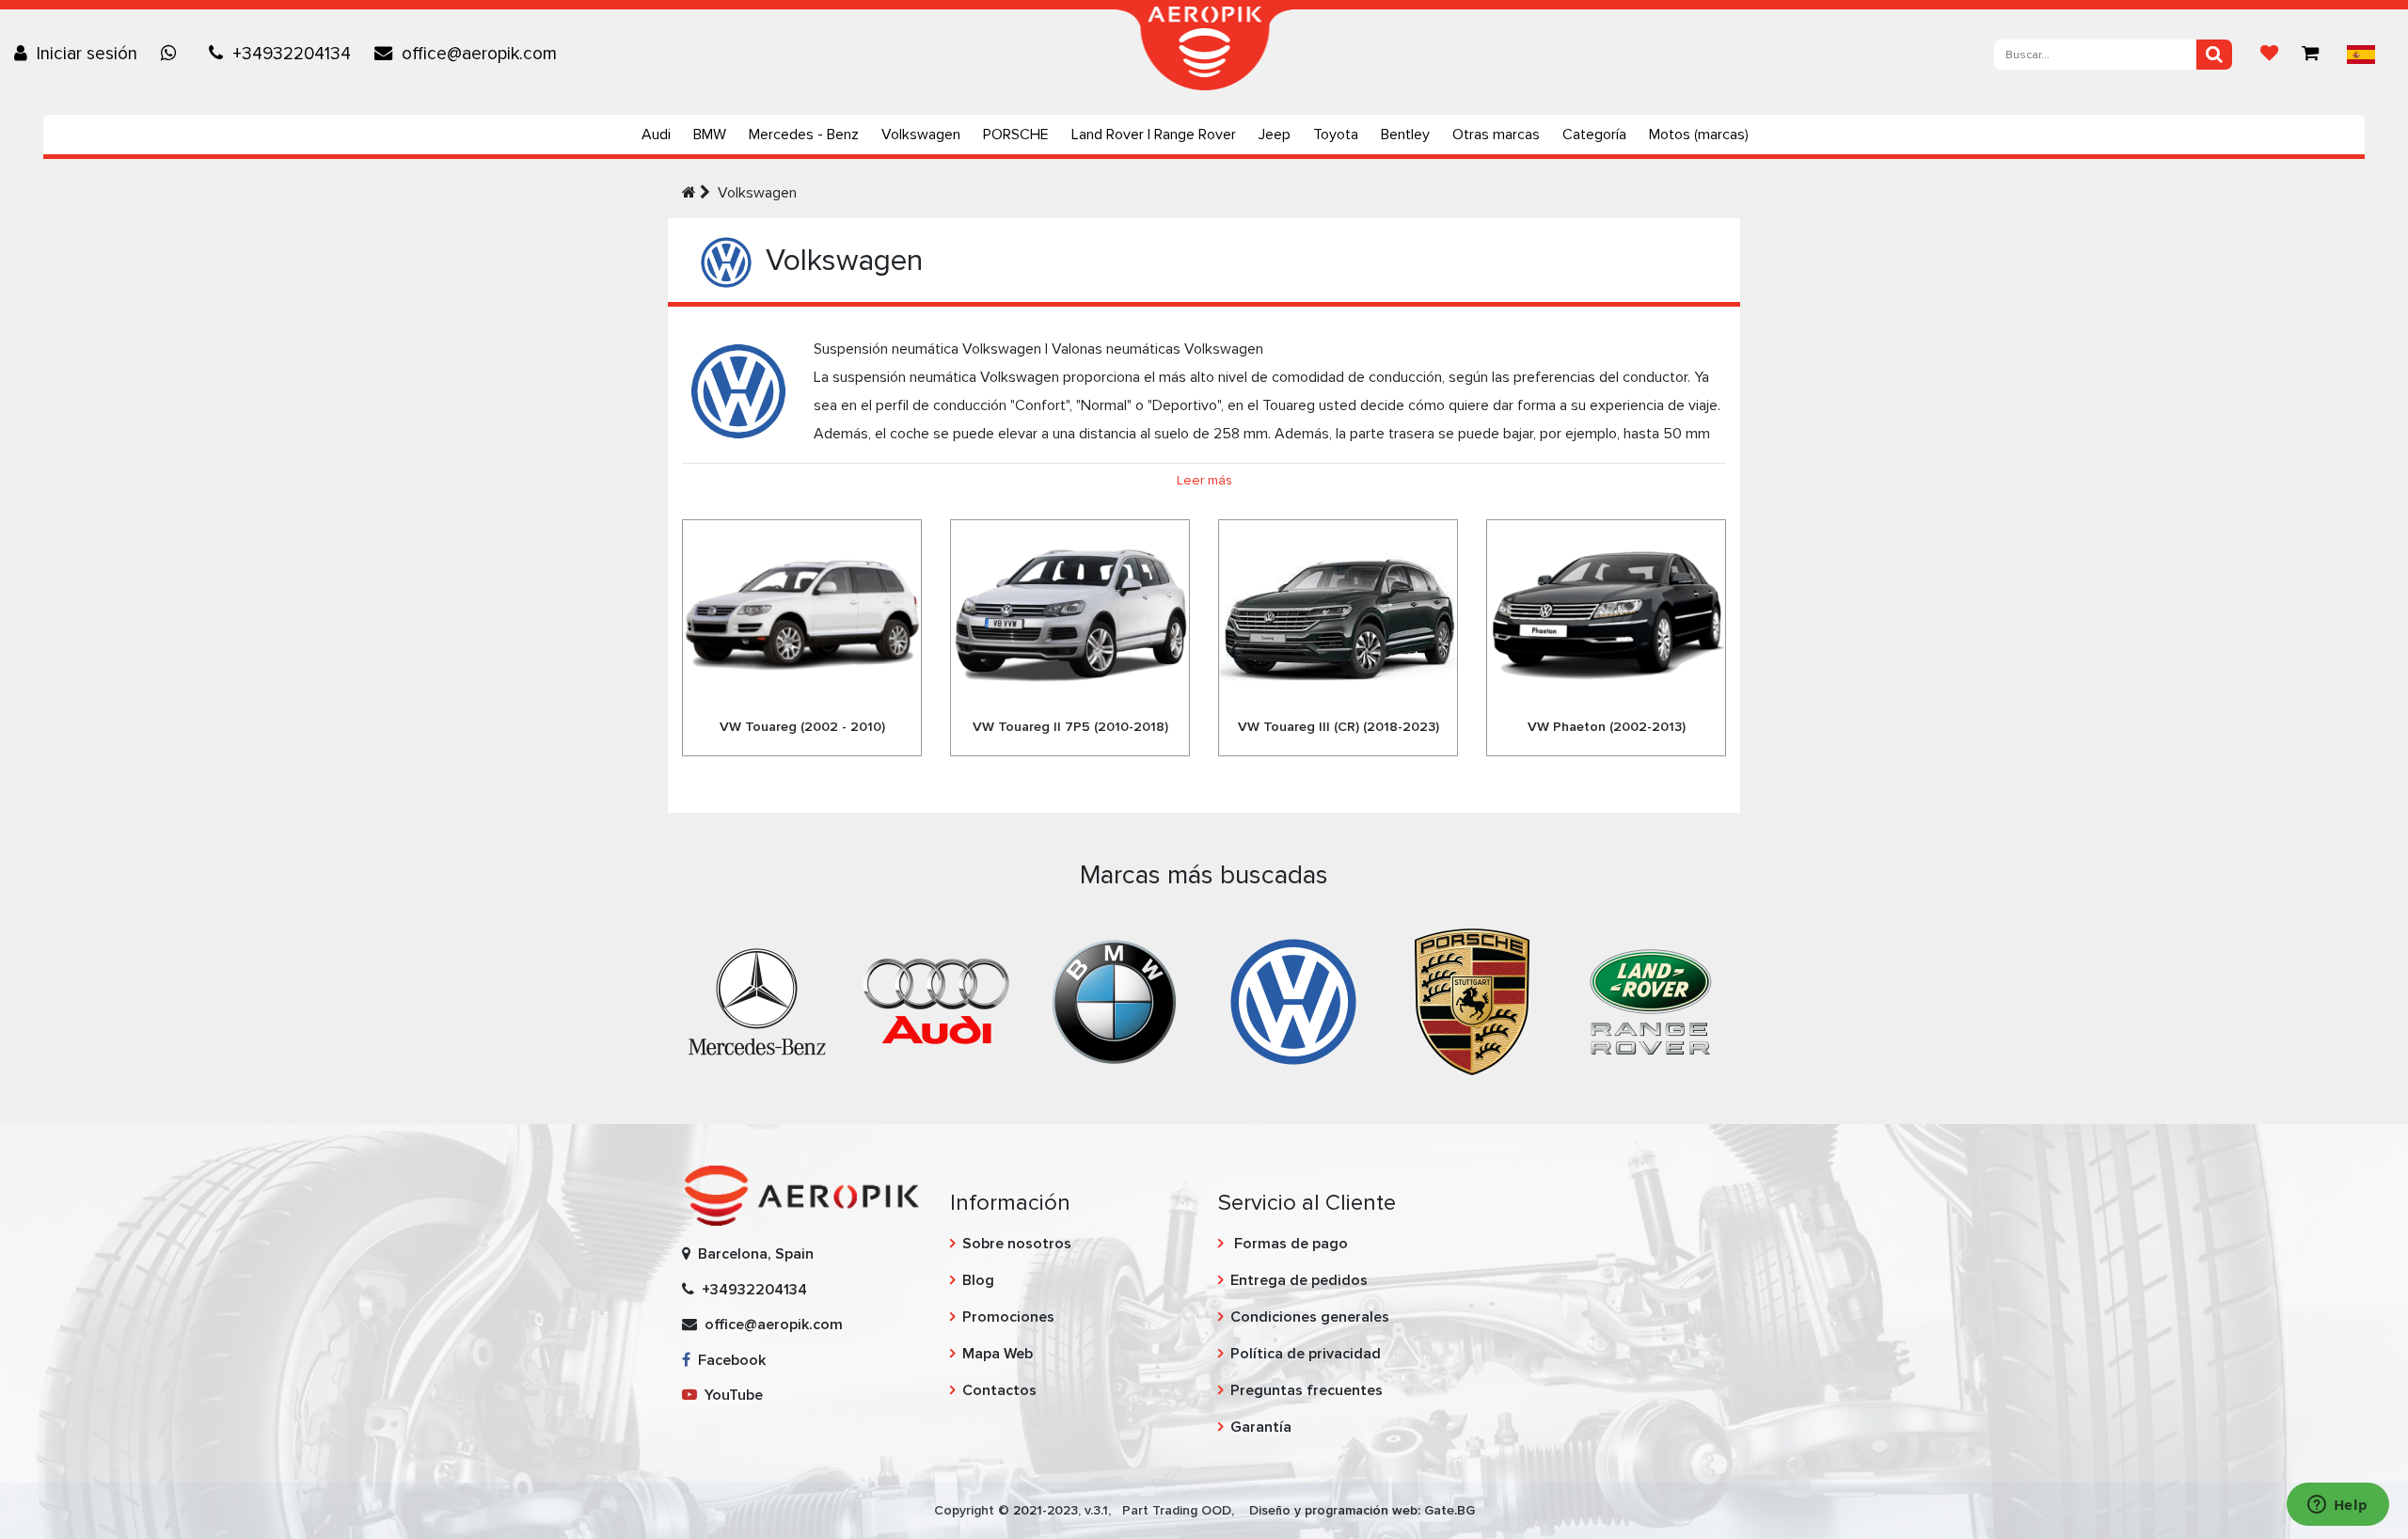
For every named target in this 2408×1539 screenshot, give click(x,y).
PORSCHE (1016, 135)
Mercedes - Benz (804, 135)
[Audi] (936, 1001)
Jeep (1275, 135)
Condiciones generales (1310, 1317)
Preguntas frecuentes (1307, 1390)
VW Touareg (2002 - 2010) (802, 727)
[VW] (1293, 1001)
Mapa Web (998, 1354)
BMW (710, 135)
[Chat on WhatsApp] (173, 54)
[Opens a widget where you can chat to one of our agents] (2337, 1506)
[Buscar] (2214, 55)
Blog (978, 1280)
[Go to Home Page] (689, 193)
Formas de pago (1289, 1244)
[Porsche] (1472, 1001)
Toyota (1336, 135)
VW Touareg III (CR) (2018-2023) (1339, 727)
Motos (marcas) (1699, 135)
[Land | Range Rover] (1651, 1001)
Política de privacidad (1306, 1354)
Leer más (1204, 480)
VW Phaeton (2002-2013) (1607, 727)
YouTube (730, 1395)
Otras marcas (1496, 135)
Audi (656, 135)
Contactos (999, 1390)
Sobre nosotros (1017, 1244)
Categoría (1594, 135)
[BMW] (1115, 1001)
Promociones (1008, 1317)
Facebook (728, 1360)
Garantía (1261, 1427)
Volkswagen (921, 135)
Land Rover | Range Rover (1154, 135)
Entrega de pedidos (1299, 1280)
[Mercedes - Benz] (757, 1001)
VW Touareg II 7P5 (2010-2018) (1070, 727)
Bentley (1405, 135)
